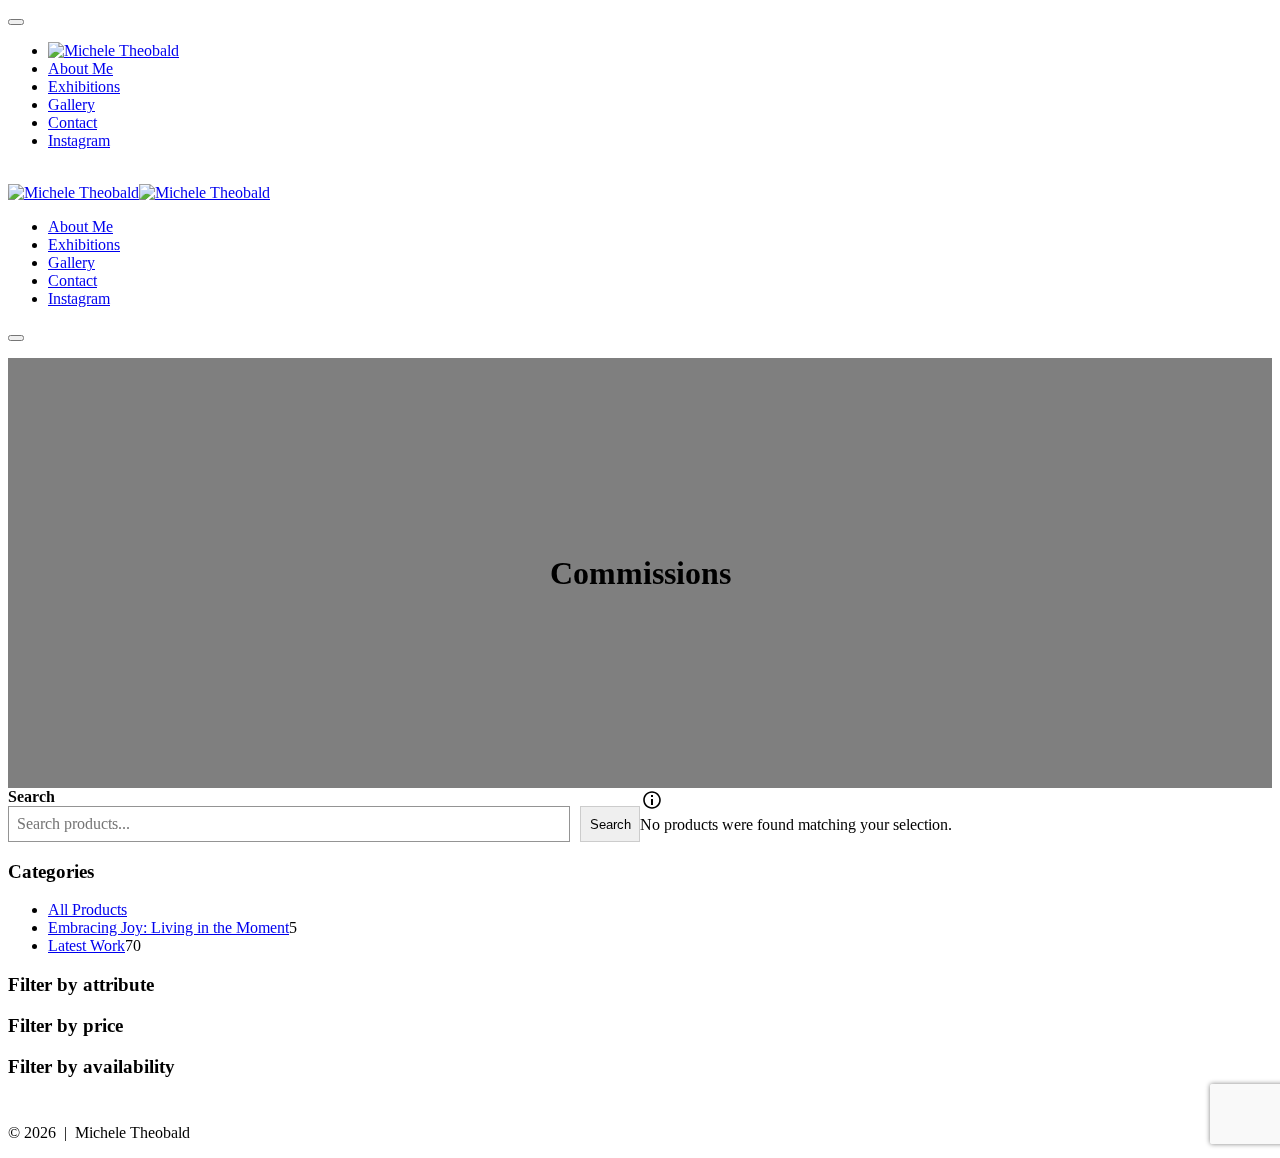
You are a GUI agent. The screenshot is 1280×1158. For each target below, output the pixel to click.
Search (31, 796)
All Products (87, 909)
